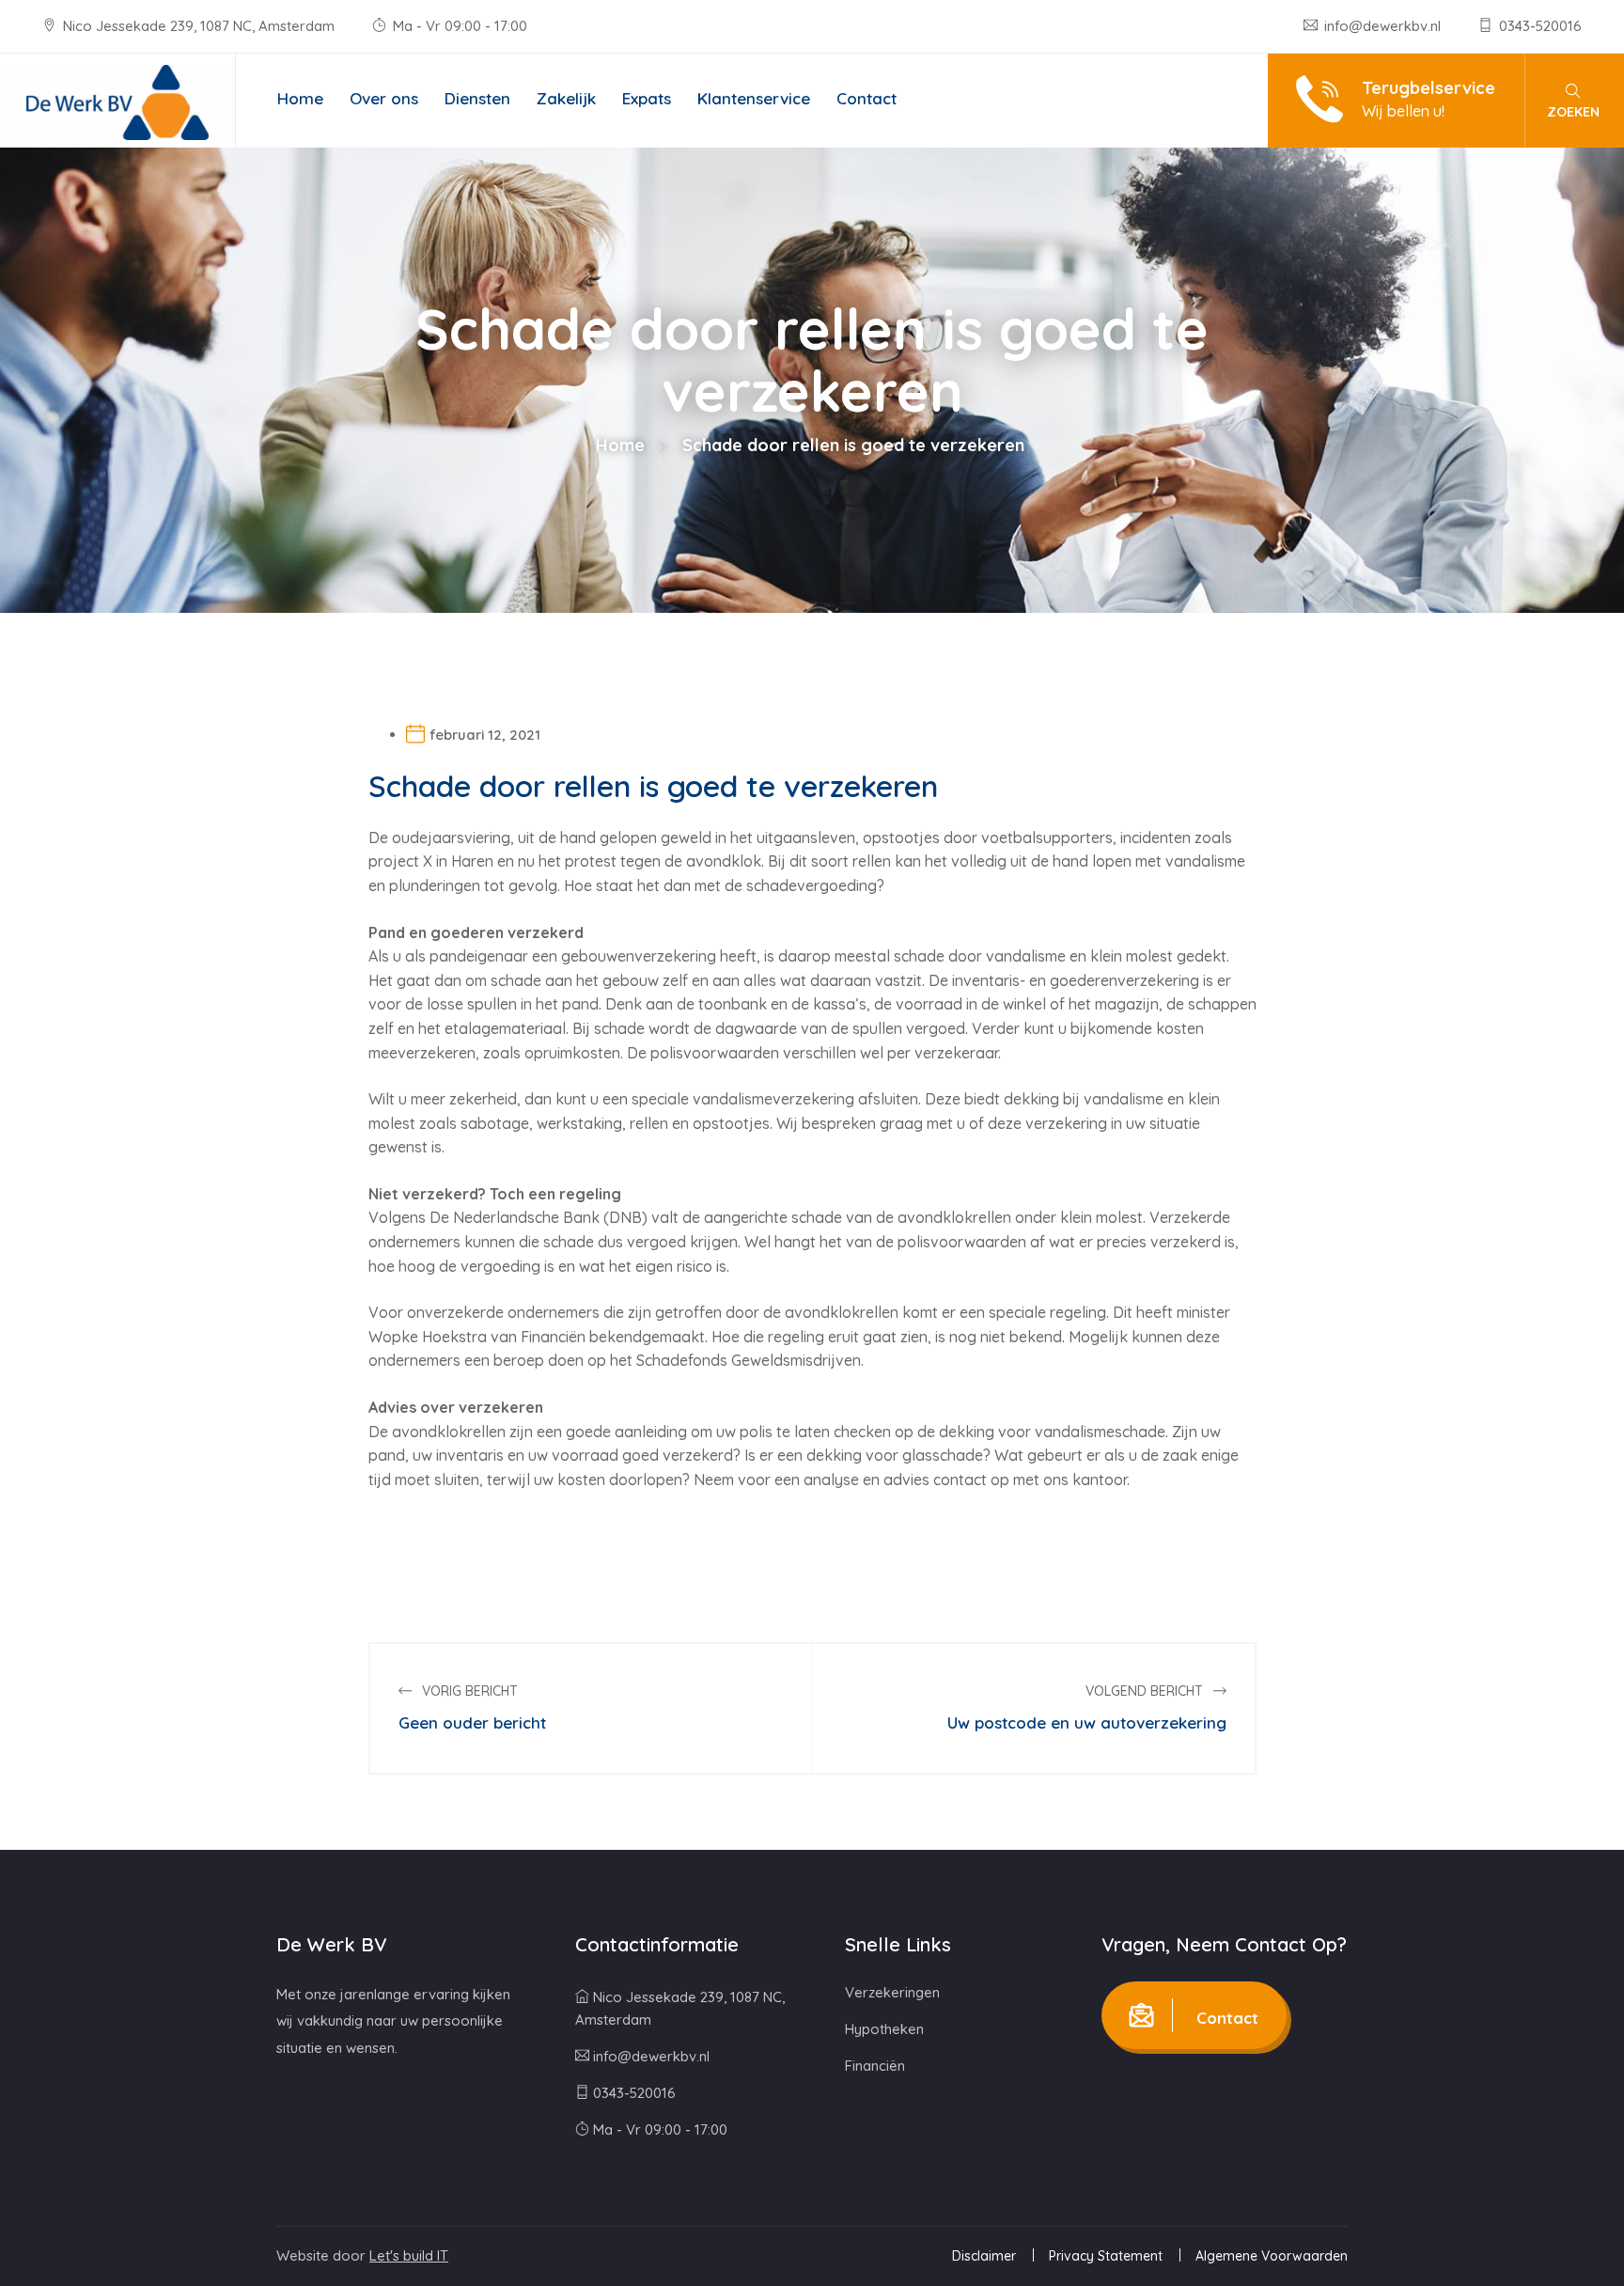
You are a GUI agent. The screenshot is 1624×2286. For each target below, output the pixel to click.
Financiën (875, 2066)
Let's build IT (409, 2255)
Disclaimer (984, 2256)
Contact (867, 98)
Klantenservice (754, 98)
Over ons (384, 98)
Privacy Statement (1106, 2256)
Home (300, 98)
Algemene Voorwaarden (1272, 2256)
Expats (647, 98)
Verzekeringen (892, 1992)
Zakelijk (566, 98)
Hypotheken (884, 2029)
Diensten (477, 98)
